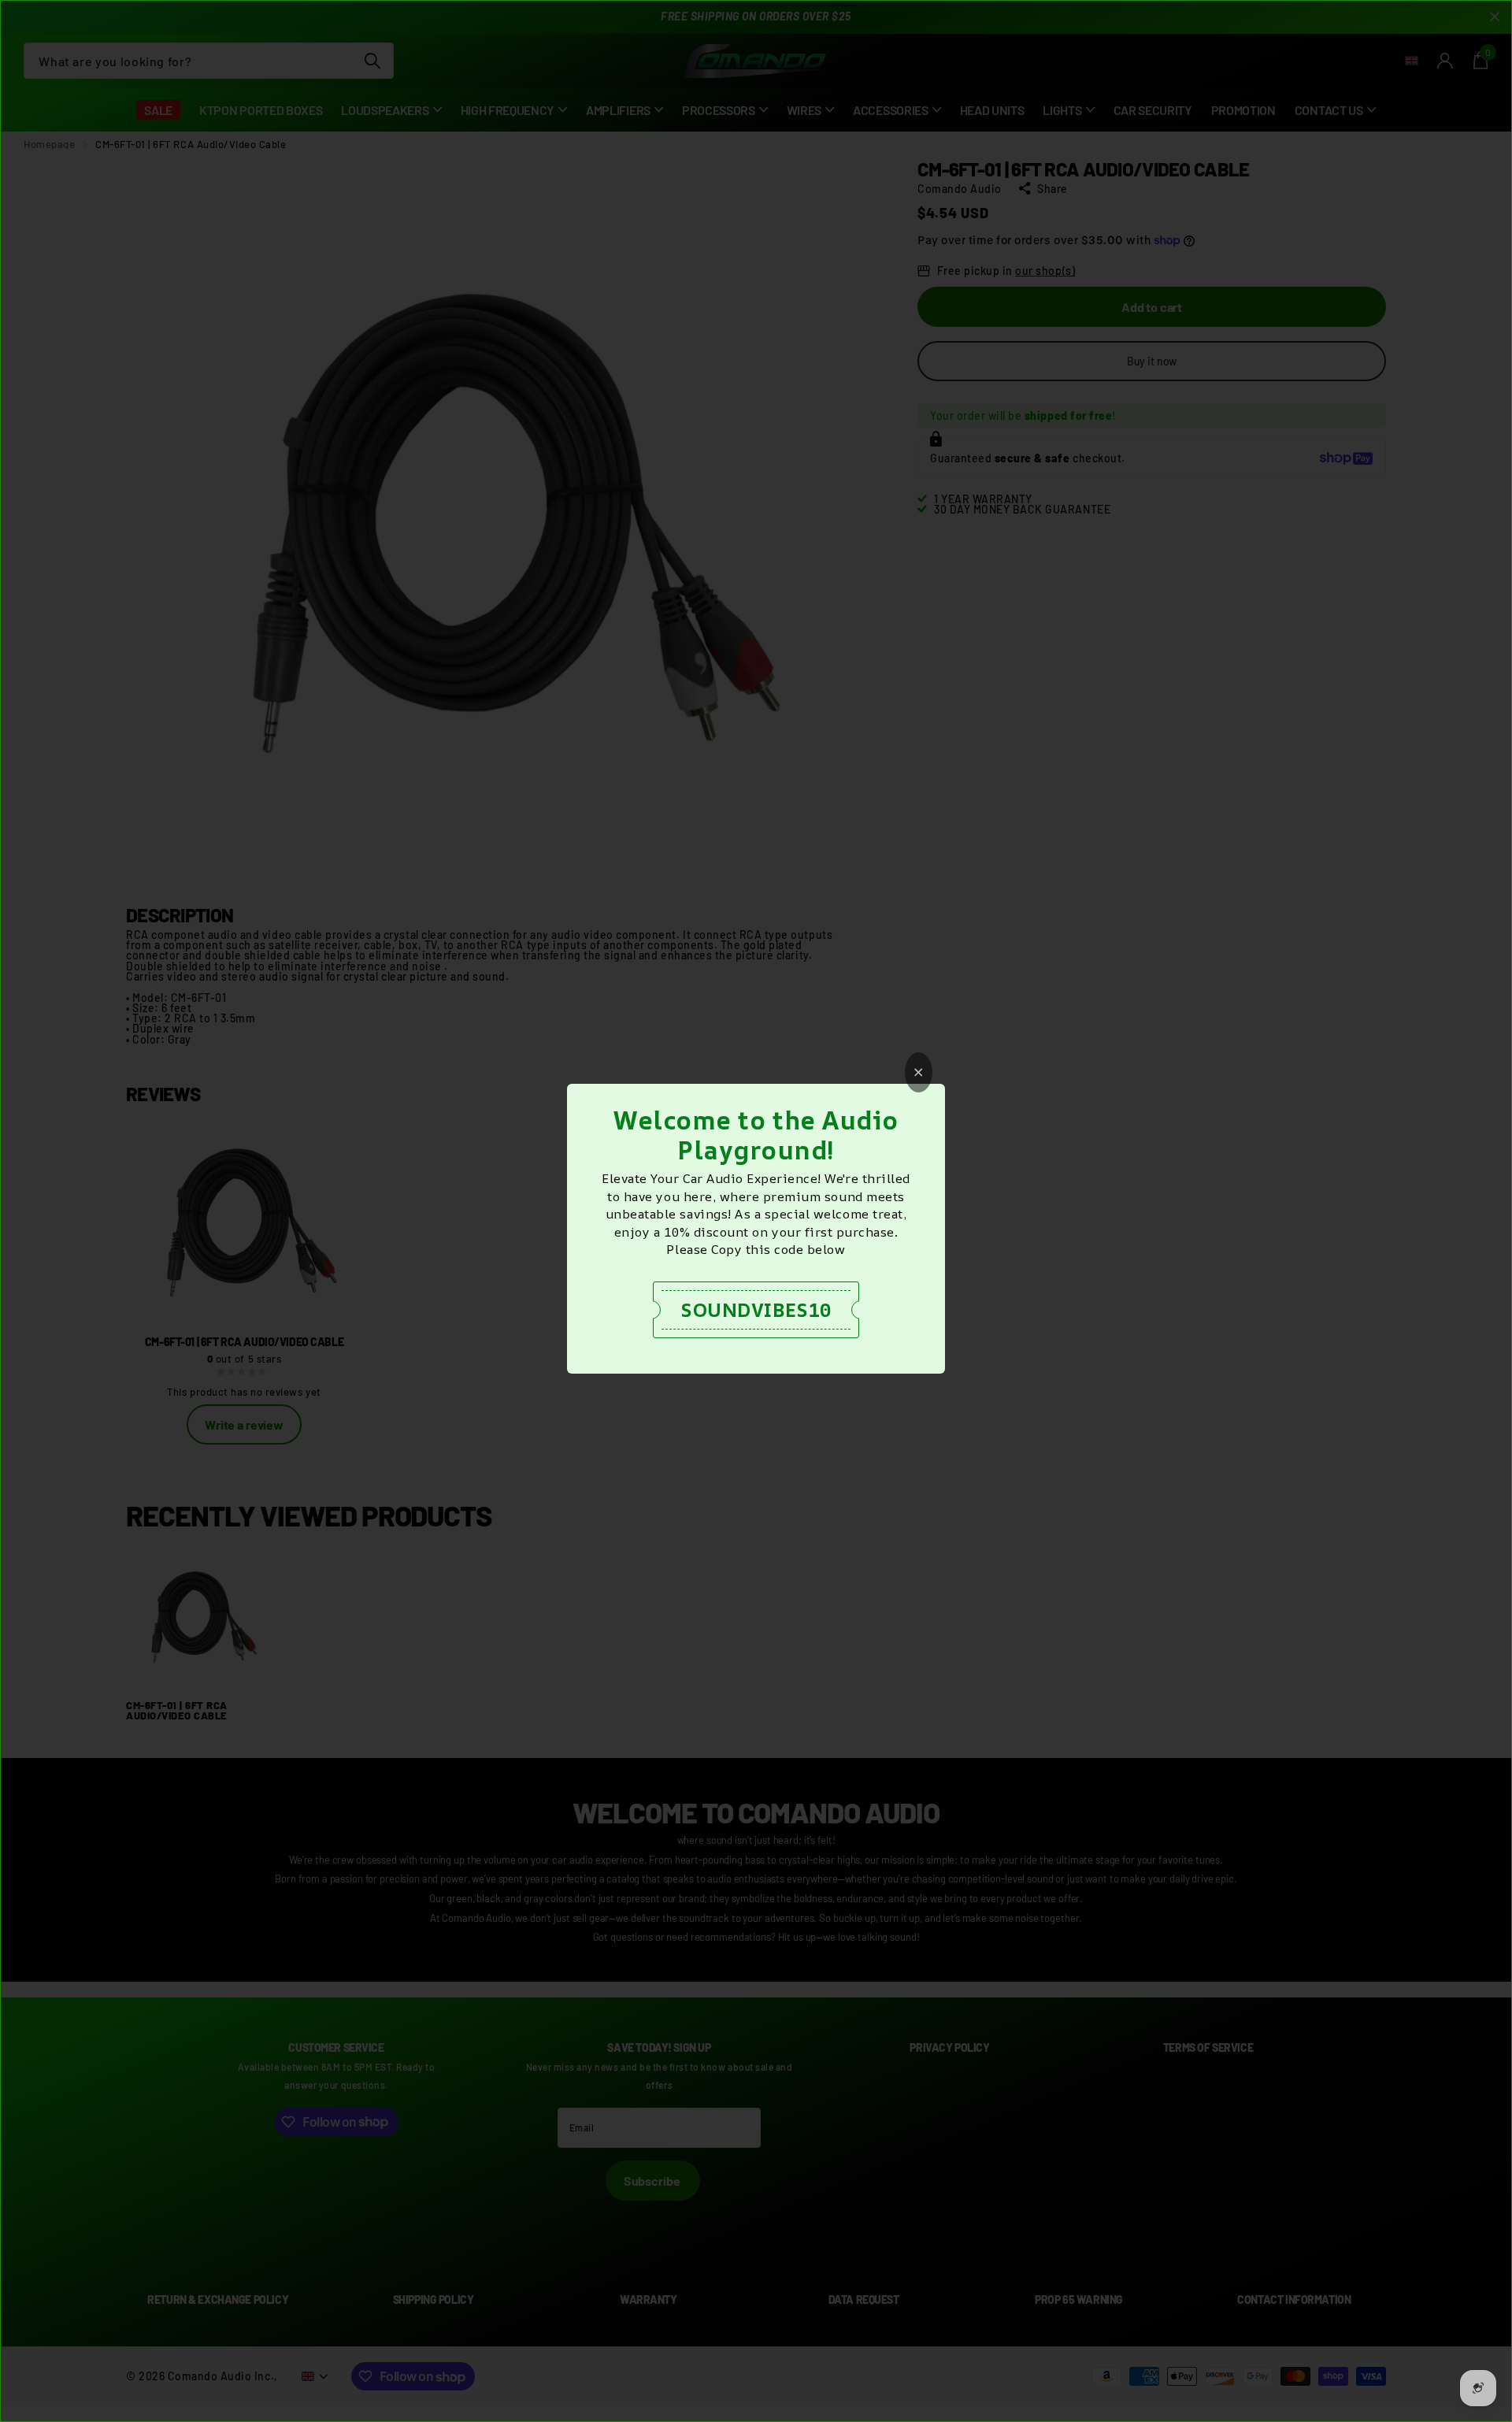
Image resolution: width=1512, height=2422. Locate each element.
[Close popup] (919, 1072)
